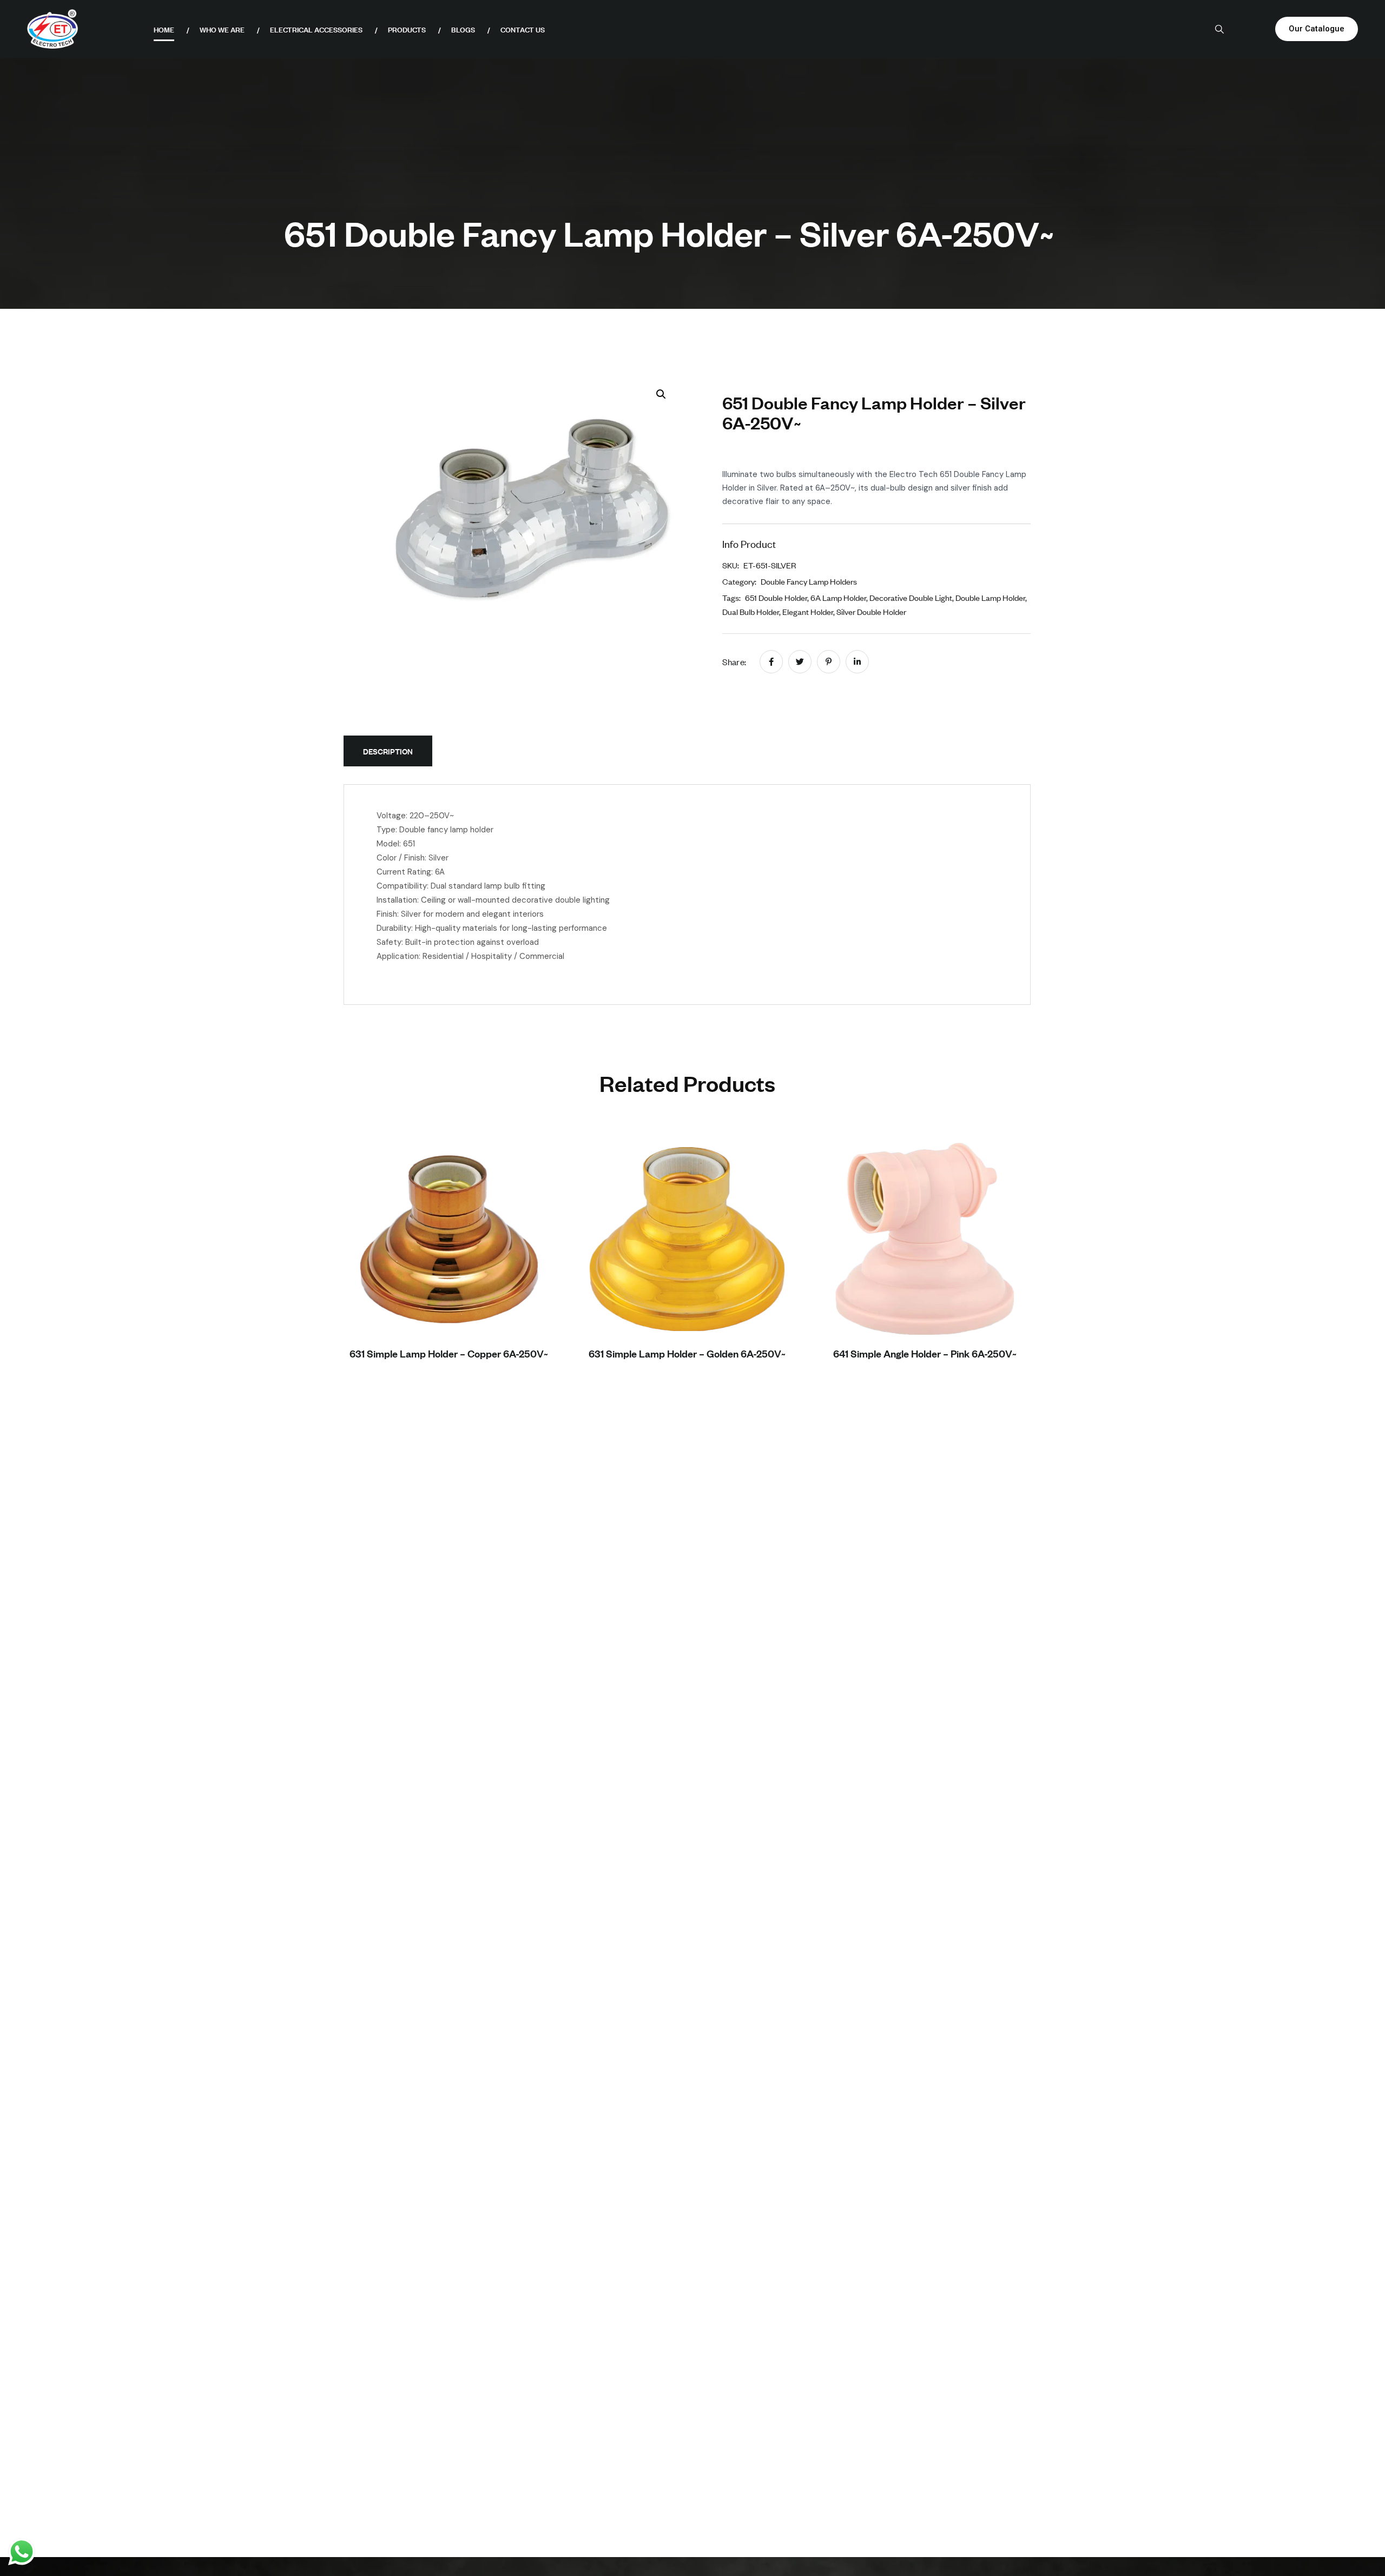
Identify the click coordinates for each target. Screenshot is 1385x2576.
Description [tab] (388, 751)
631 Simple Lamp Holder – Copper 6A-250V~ (449, 1353)
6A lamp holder (838, 597)
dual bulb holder (751, 611)
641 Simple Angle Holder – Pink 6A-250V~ (925, 1353)
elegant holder (808, 611)
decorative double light (911, 597)
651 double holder (776, 597)
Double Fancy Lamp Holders (809, 581)
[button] (661, 394)
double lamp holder (990, 597)
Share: (734, 661)
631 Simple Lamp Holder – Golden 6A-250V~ (687, 1353)
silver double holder (871, 611)
